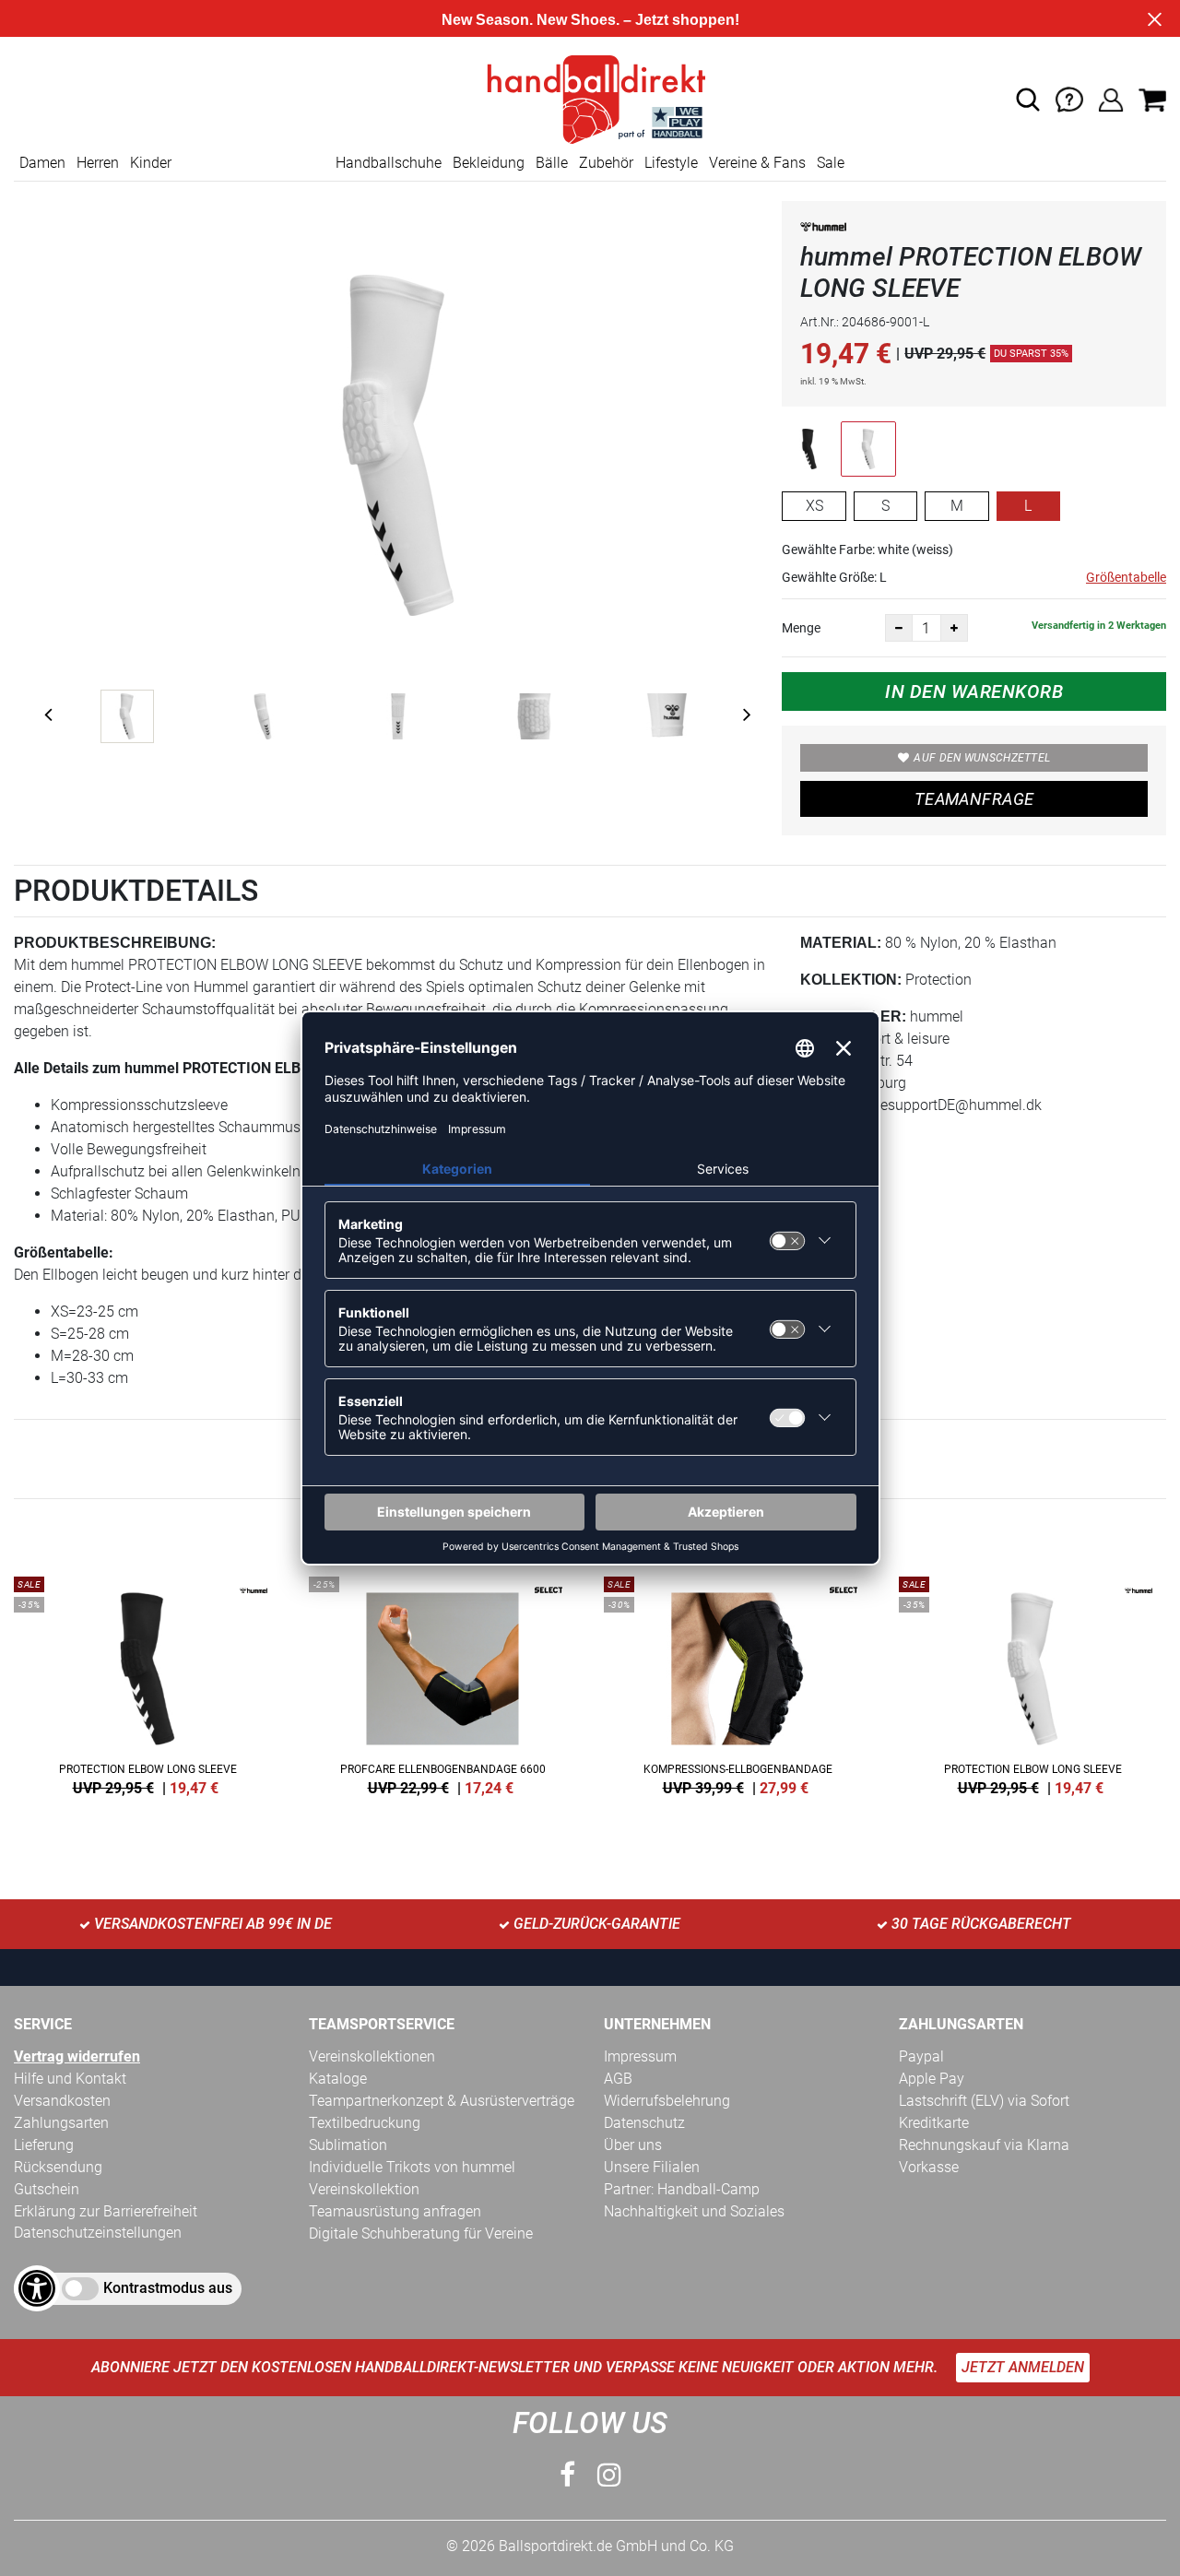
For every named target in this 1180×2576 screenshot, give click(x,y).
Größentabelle (1126, 577)
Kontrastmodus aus (168, 2288)
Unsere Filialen (652, 2167)
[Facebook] (567, 2475)
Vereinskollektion (364, 2189)
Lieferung (44, 2145)
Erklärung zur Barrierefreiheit (106, 2211)
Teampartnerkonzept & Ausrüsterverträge (442, 2101)
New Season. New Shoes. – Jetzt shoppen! (590, 20)
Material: (841, 943)
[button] (1028, 100)
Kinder (151, 163)
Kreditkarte (934, 2123)
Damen (42, 163)
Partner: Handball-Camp (682, 2189)
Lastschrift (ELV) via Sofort (984, 2101)
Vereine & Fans (757, 163)
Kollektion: (851, 980)
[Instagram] (609, 2475)
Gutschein (47, 2189)
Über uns (633, 2145)
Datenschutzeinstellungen (98, 2233)
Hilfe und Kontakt (70, 2079)
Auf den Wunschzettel (982, 758)
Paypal (921, 2056)
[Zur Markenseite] (823, 230)
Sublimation (348, 2145)
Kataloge (338, 2079)
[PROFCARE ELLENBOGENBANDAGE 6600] (442, 1683)
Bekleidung (489, 163)
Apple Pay (932, 2079)
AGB (618, 2079)
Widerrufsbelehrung (667, 2101)
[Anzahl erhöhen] (954, 628)
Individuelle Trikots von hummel (412, 2167)
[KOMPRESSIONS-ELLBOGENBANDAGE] (737, 1683)
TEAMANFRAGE (974, 799)
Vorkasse (929, 2167)
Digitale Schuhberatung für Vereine (421, 2233)
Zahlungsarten (61, 2123)
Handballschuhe (389, 163)
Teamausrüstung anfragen (395, 2211)
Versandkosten (62, 2101)
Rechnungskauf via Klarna (984, 2145)
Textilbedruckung (365, 2123)
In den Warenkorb (974, 691)
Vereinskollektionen (372, 2056)
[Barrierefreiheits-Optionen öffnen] (37, 2288)
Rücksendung (58, 2167)
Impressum (640, 2056)
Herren (98, 163)
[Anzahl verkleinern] (899, 628)
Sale (831, 163)
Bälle (552, 163)
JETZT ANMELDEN (1023, 2367)
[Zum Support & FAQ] (1069, 98)
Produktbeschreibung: (115, 943)
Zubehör (606, 163)
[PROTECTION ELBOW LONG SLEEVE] (147, 1683)
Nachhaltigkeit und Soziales (694, 2211)
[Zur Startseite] (590, 98)
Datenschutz (644, 2123)
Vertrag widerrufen (77, 2056)
